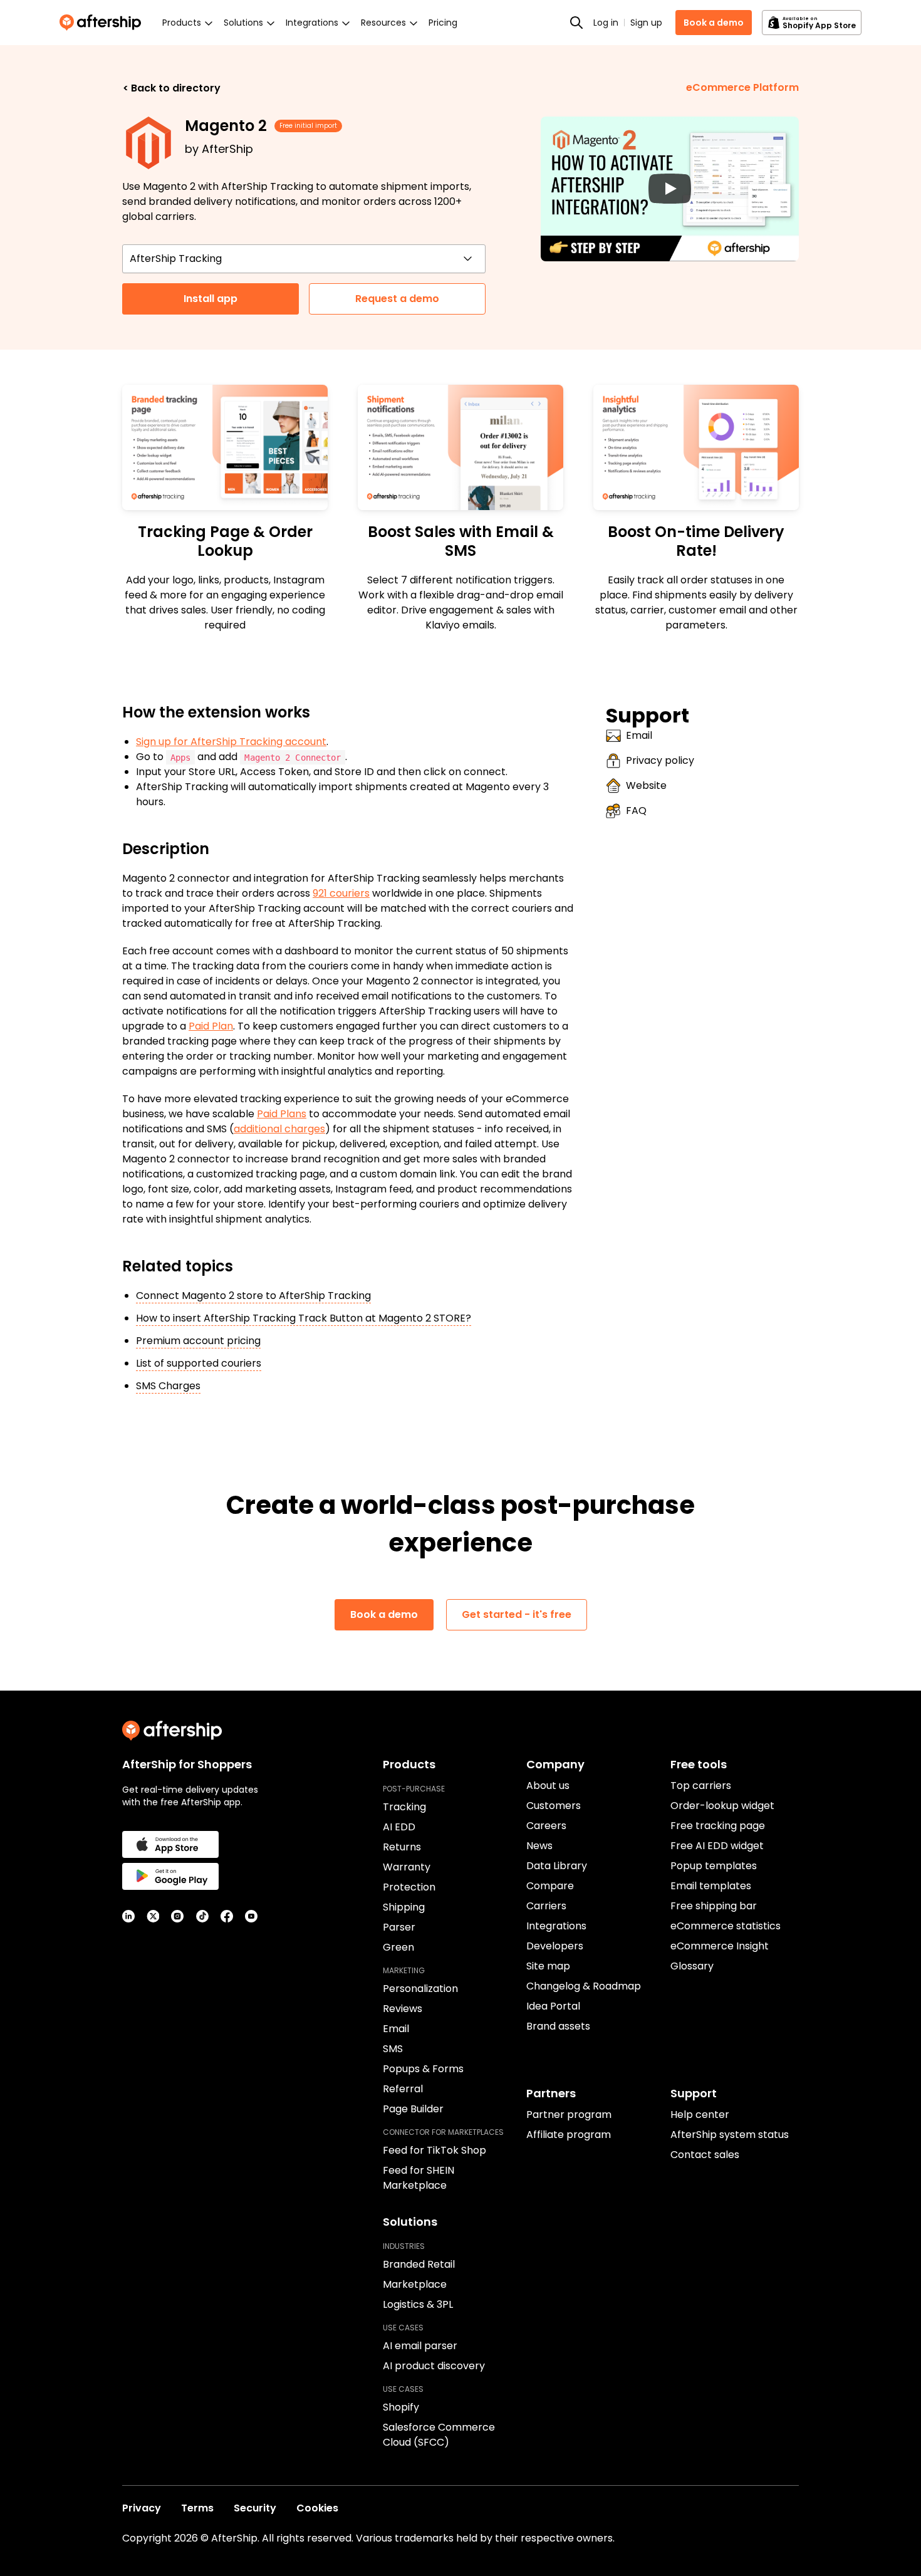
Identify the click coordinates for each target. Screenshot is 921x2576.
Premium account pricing (198, 1341)
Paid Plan (211, 1026)
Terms (197, 2508)
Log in (606, 23)
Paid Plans (282, 1114)
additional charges (279, 1129)
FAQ (636, 811)
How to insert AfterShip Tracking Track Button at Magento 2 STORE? (304, 1318)
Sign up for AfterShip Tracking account (231, 742)
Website (646, 785)
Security (255, 2508)
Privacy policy (660, 760)
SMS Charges (168, 1386)
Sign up (646, 23)
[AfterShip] (103, 23)
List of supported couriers (199, 1363)
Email (639, 735)
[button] (670, 189)
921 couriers (341, 893)
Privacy (142, 2508)
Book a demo (714, 23)
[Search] (576, 23)
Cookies (317, 2508)
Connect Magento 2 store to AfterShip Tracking (253, 1296)
